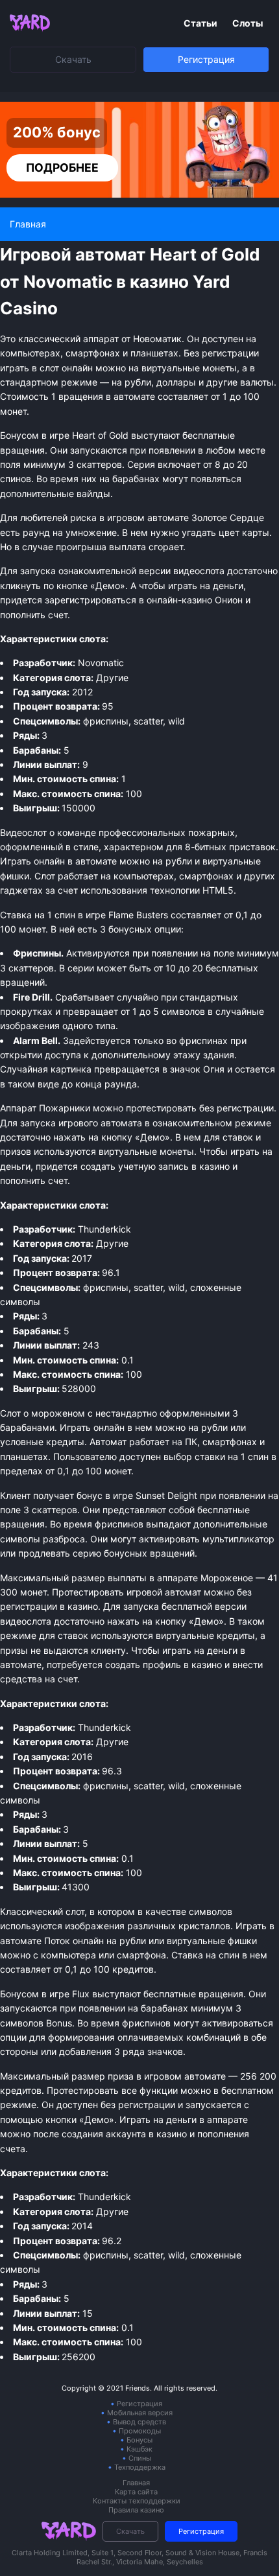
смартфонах (206, 876)
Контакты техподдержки (137, 2501)
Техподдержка (140, 2467)
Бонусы (139, 2440)
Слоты (248, 23)
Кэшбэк (139, 2449)
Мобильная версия (140, 2413)
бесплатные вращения (193, 1994)
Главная (136, 2483)
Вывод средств (139, 2422)
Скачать (73, 59)
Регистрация (206, 59)
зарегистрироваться (91, 600)
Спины (140, 2458)
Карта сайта (136, 2492)
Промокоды (140, 2431)
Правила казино (136, 2510)
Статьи (201, 23)
